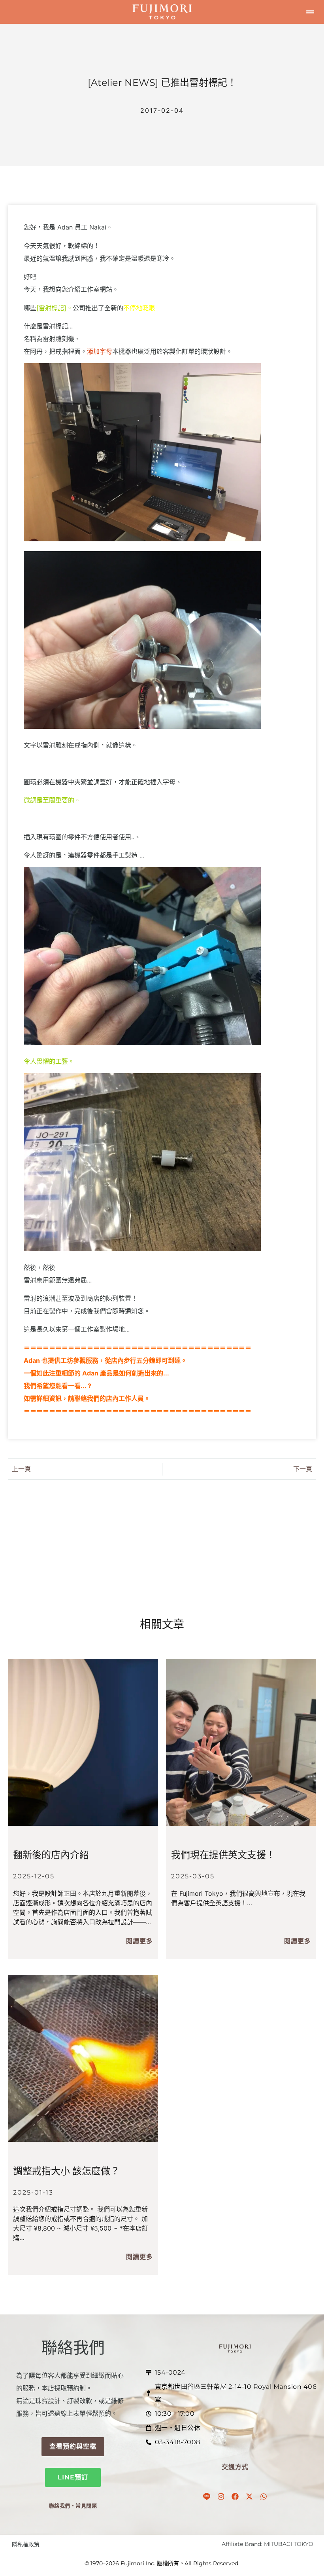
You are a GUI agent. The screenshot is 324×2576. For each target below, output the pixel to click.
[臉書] (235, 2496)
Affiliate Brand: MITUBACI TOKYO (267, 2544)
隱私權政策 (26, 2544)
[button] (310, 12)
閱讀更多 (139, 1941)
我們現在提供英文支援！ (223, 1855)
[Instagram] (221, 2496)
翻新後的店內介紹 (51, 1855)
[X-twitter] (249, 2496)
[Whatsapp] (264, 2496)
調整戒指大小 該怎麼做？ (66, 2171)
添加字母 (100, 351)
